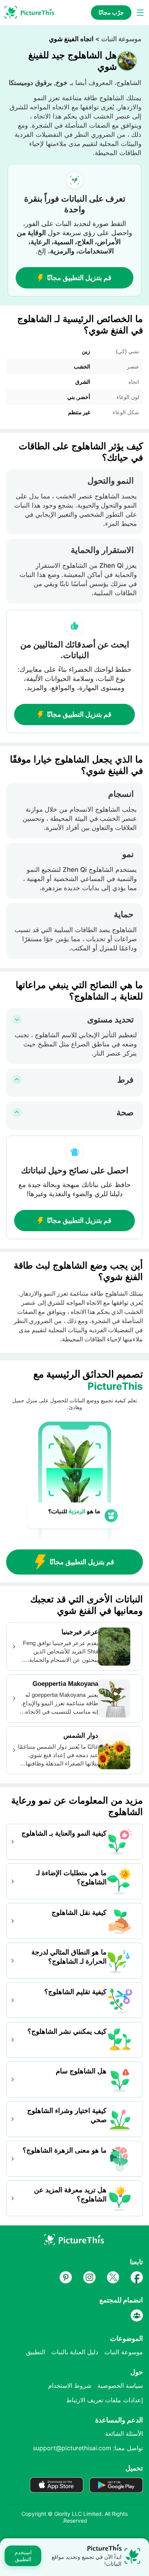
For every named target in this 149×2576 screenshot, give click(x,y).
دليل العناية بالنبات (75, 2352)
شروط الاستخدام (70, 2385)
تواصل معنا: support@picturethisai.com (88, 2448)
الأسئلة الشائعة (124, 2433)
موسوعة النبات (121, 39)
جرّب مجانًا (111, 12)
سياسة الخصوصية (120, 2385)
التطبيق (36, 2352)
